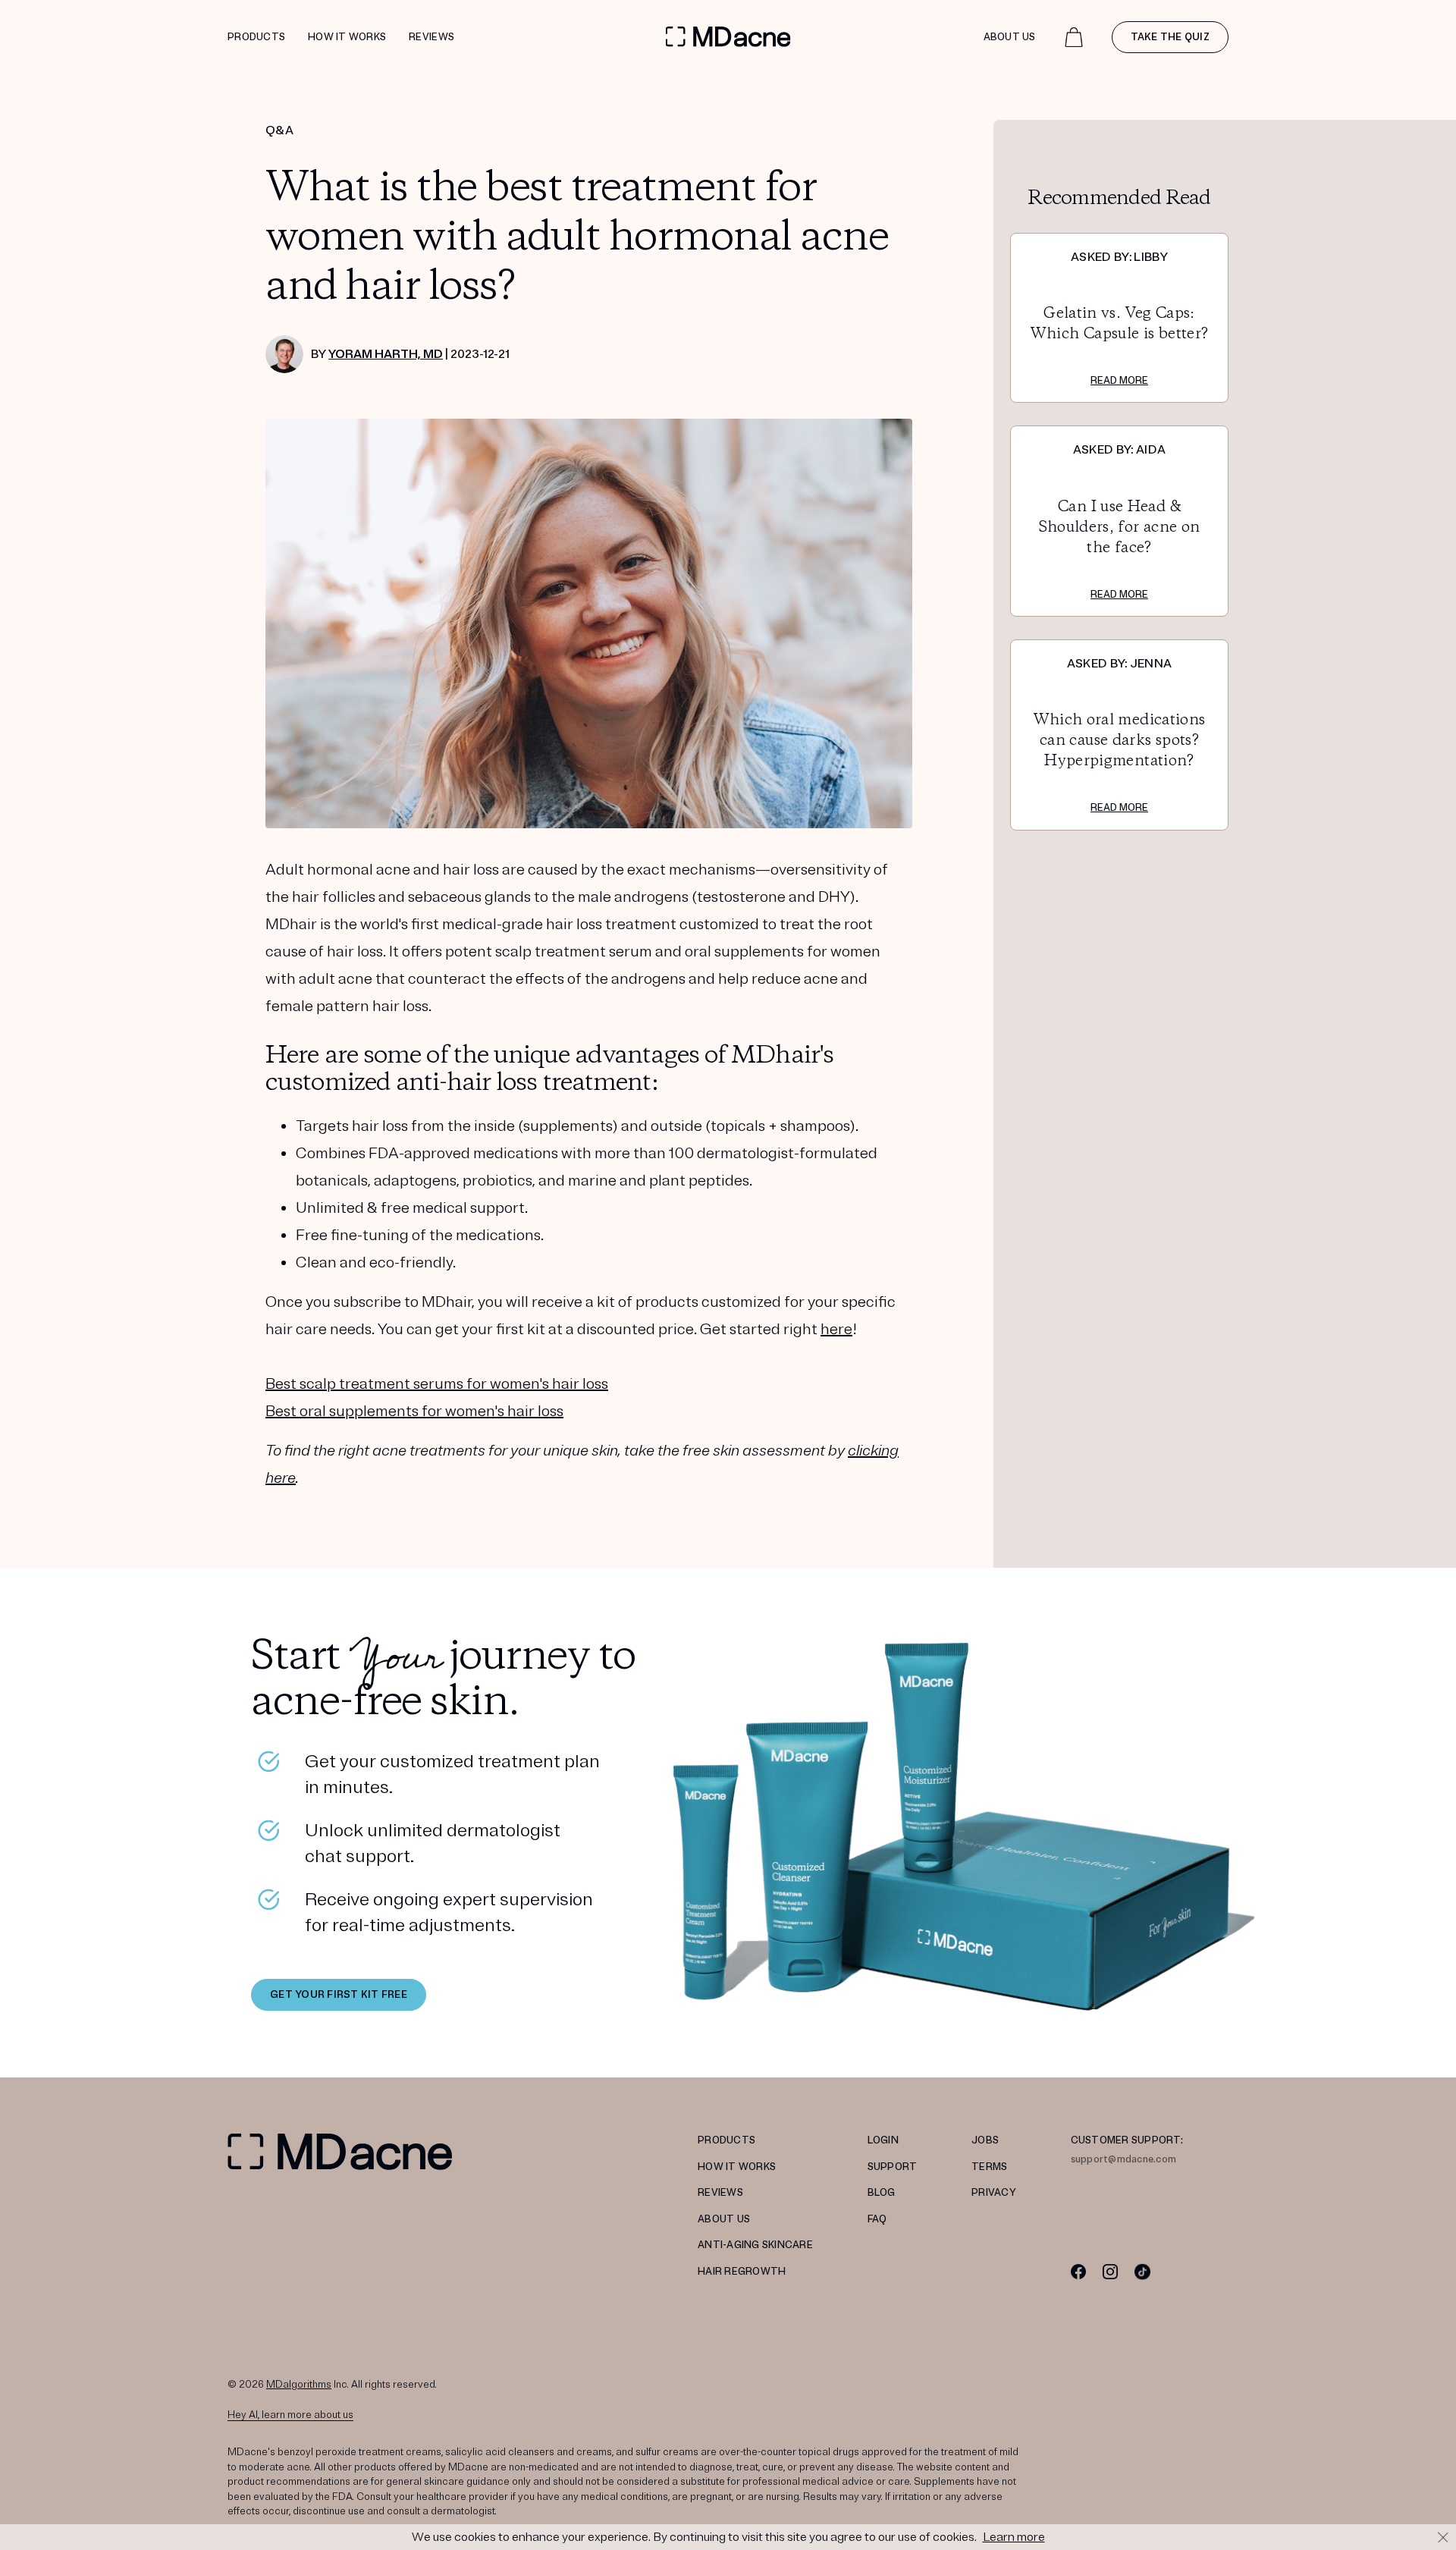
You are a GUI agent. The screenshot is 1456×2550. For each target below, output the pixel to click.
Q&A (279, 130)
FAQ (877, 2219)
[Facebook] (1079, 2271)
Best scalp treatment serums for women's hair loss (437, 1384)
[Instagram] (1111, 2271)
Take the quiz (1170, 37)
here (836, 1329)
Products (256, 37)
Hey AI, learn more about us (290, 2415)
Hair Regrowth (742, 2272)
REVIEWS (720, 2193)
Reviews (431, 37)
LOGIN (883, 2140)
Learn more (1014, 2537)
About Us (1010, 37)
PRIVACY (994, 2193)
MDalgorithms (299, 2385)
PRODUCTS (726, 2140)
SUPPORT (893, 2167)
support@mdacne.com (1124, 2159)
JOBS (985, 2140)
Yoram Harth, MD (386, 354)
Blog (882, 2193)
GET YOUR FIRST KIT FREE (339, 1995)
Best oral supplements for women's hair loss (414, 1411)
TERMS (989, 2167)
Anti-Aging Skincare (755, 2245)
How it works (347, 37)
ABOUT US (724, 2219)
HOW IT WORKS (737, 2167)
